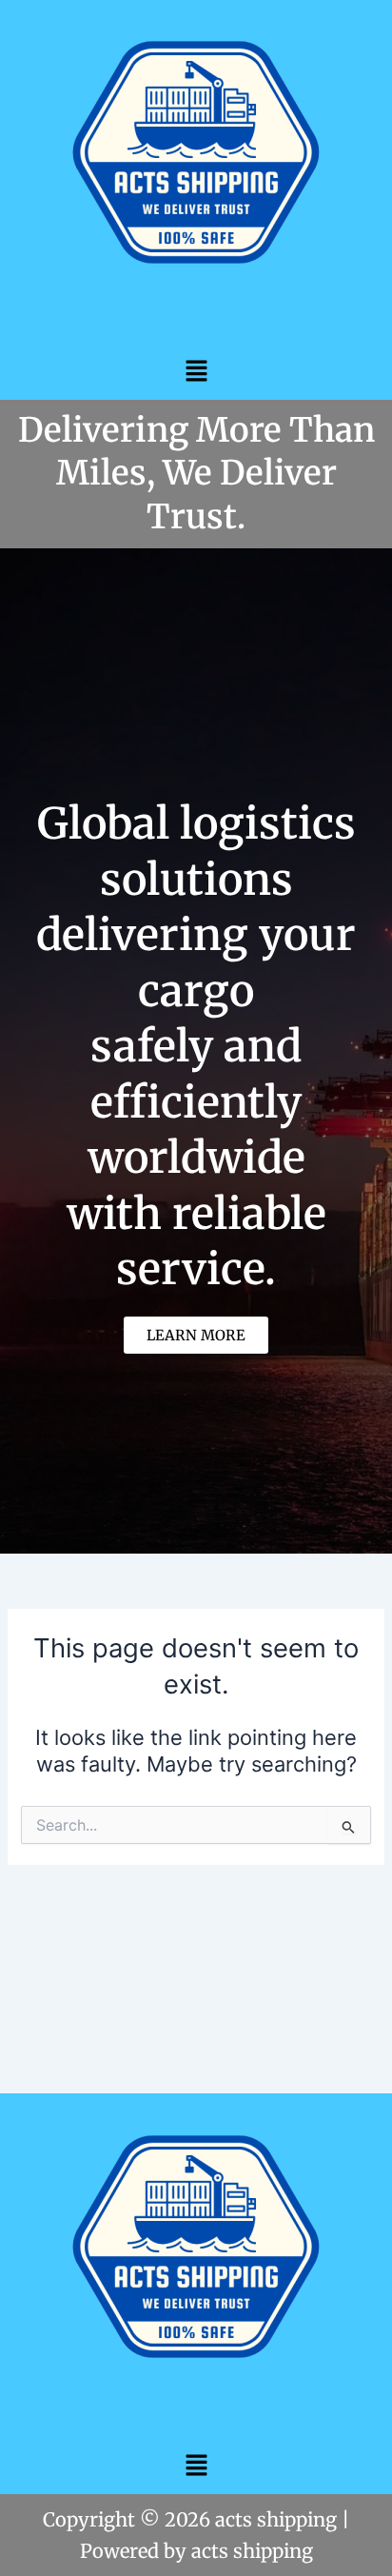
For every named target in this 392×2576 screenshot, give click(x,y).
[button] (196, 371)
